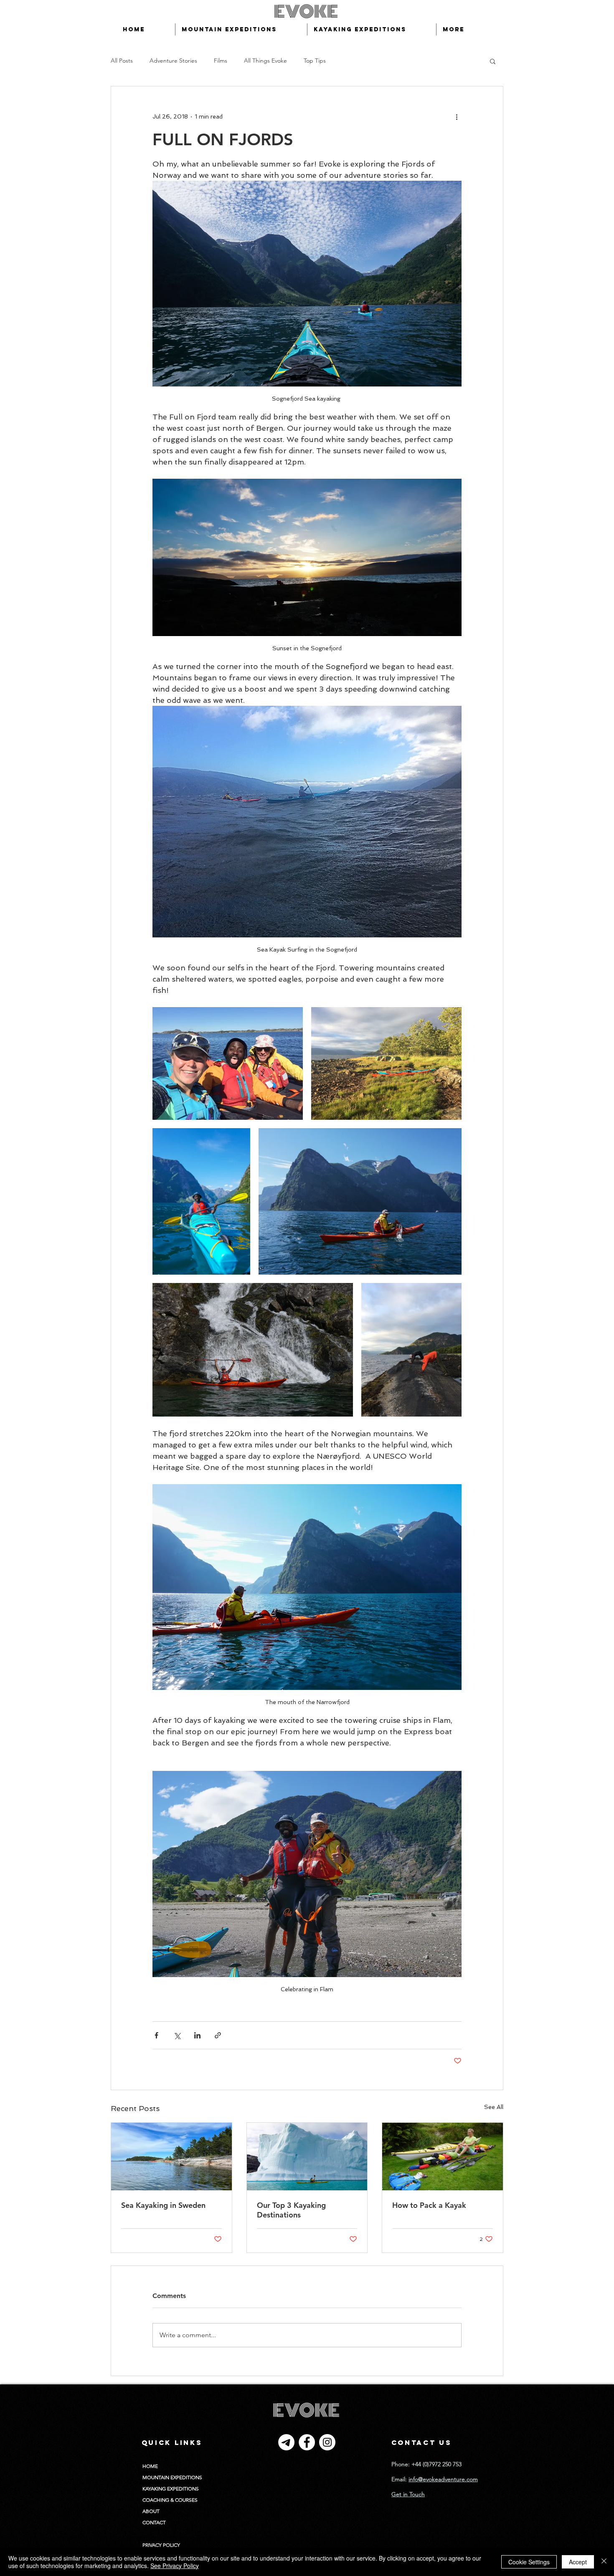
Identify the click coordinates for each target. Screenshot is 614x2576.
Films (221, 61)
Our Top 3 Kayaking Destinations (291, 2210)
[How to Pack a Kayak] (443, 2157)
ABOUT (151, 2511)
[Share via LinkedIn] (197, 2035)
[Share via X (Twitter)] (177, 2035)
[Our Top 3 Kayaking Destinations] (307, 2157)
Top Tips (315, 61)
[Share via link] (218, 2035)
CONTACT (154, 2522)
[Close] (604, 2562)
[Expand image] (228, 1063)
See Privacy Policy (175, 2566)
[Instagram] (327, 2442)
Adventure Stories (173, 61)
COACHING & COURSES (170, 2500)
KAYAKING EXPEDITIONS (171, 2489)
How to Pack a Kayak (429, 2205)
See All (494, 2107)
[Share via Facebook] (156, 2035)
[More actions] (457, 116)
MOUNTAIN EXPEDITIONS (172, 2477)
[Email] (286, 2442)
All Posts (122, 61)
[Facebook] (307, 2442)
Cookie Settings (529, 2562)
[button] (493, 61)
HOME (150, 2466)
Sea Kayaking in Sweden (163, 2205)
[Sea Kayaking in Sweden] (171, 2157)
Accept (578, 2562)
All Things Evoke (265, 61)
